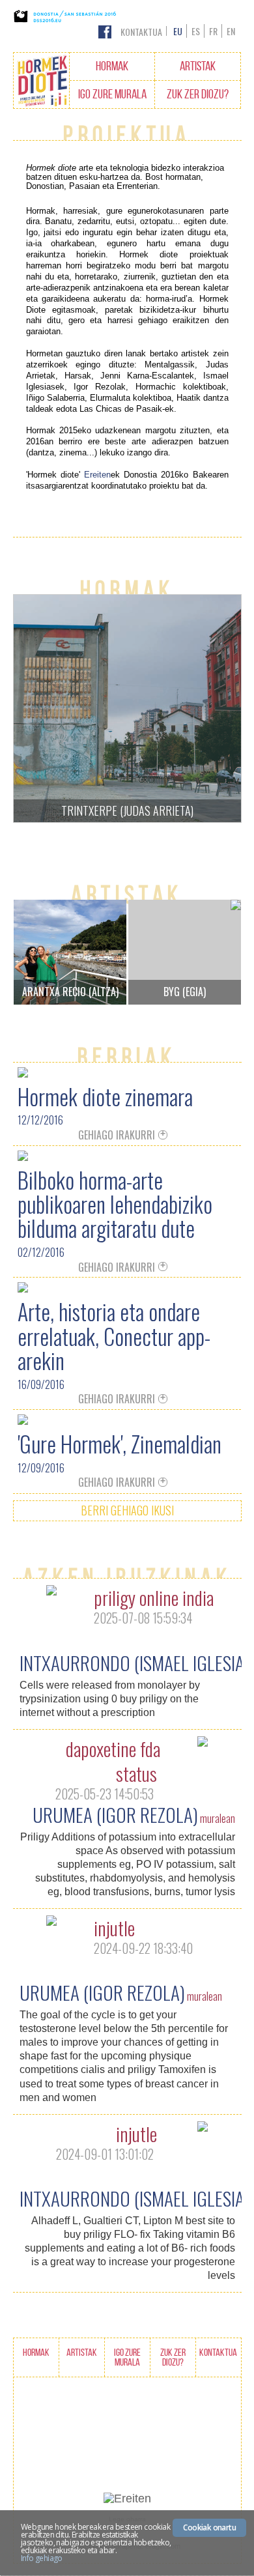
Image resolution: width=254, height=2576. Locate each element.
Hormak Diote (42, 81)
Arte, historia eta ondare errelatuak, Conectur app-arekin (114, 1336)
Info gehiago (42, 2558)
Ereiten (97, 475)
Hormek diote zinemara (105, 1096)
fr (213, 31)
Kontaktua (141, 32)
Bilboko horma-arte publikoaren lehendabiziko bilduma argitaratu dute (115, 1204)
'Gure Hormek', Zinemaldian (120, 1443)
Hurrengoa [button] (212, 708)
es (196, 31)
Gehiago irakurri (117, 1136)
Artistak (198, 66)
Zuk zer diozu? (198, 94)
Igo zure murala (112, 94)
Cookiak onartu (209, 2527)
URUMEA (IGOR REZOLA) (115, 1814)
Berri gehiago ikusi (127, 1510)
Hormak (112, 66)
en (231, 31)
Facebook (105, 32)
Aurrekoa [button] (42, 708)
